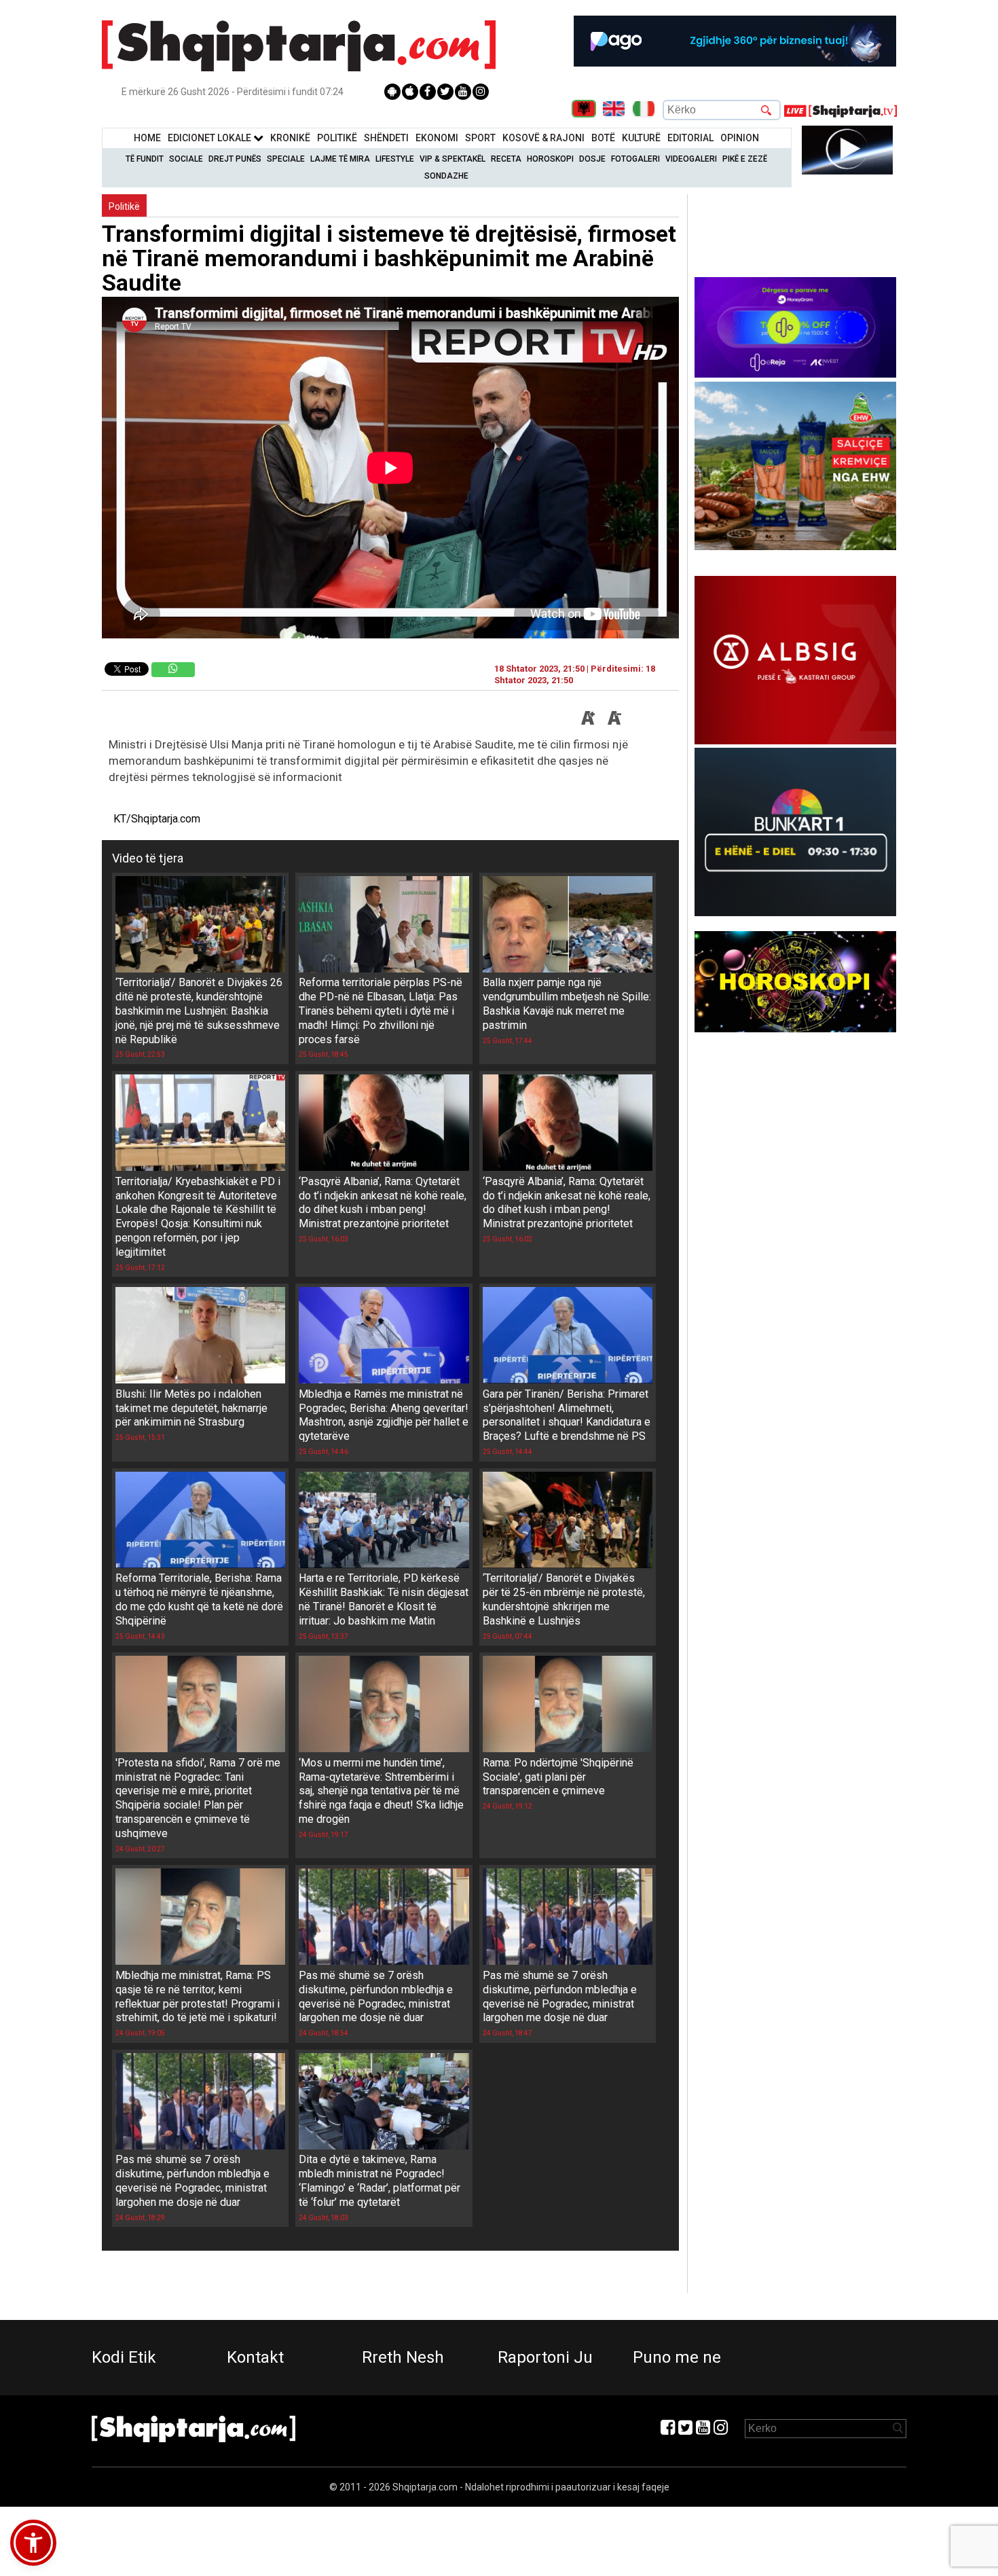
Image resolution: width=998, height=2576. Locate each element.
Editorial (690, 138)
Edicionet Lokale (210, 138)
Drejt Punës (235, 159)
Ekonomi (437, 138)
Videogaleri (691, 159)
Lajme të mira (340, 159)
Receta (506, 159)
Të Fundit (145, 159)
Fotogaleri (635, 159)
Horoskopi (550, 159)
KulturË (641, 138)
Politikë (337, 138)
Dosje (592, 159)
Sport (480, 138)
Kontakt (255, 2357)
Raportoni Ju (545, 2357)
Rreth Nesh (403, 2357)
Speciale (286, 159)
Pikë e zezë (745, 159)
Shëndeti (386, 138)
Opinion (740, 138)
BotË (603, 138)
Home (147, 138)
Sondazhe (446, 176)
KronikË (290, 138)
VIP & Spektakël (452, 159)
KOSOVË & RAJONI (543, 138)
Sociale (186, 159)
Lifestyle (395, 159)
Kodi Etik (124, 2357)
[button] (33, 2543)
